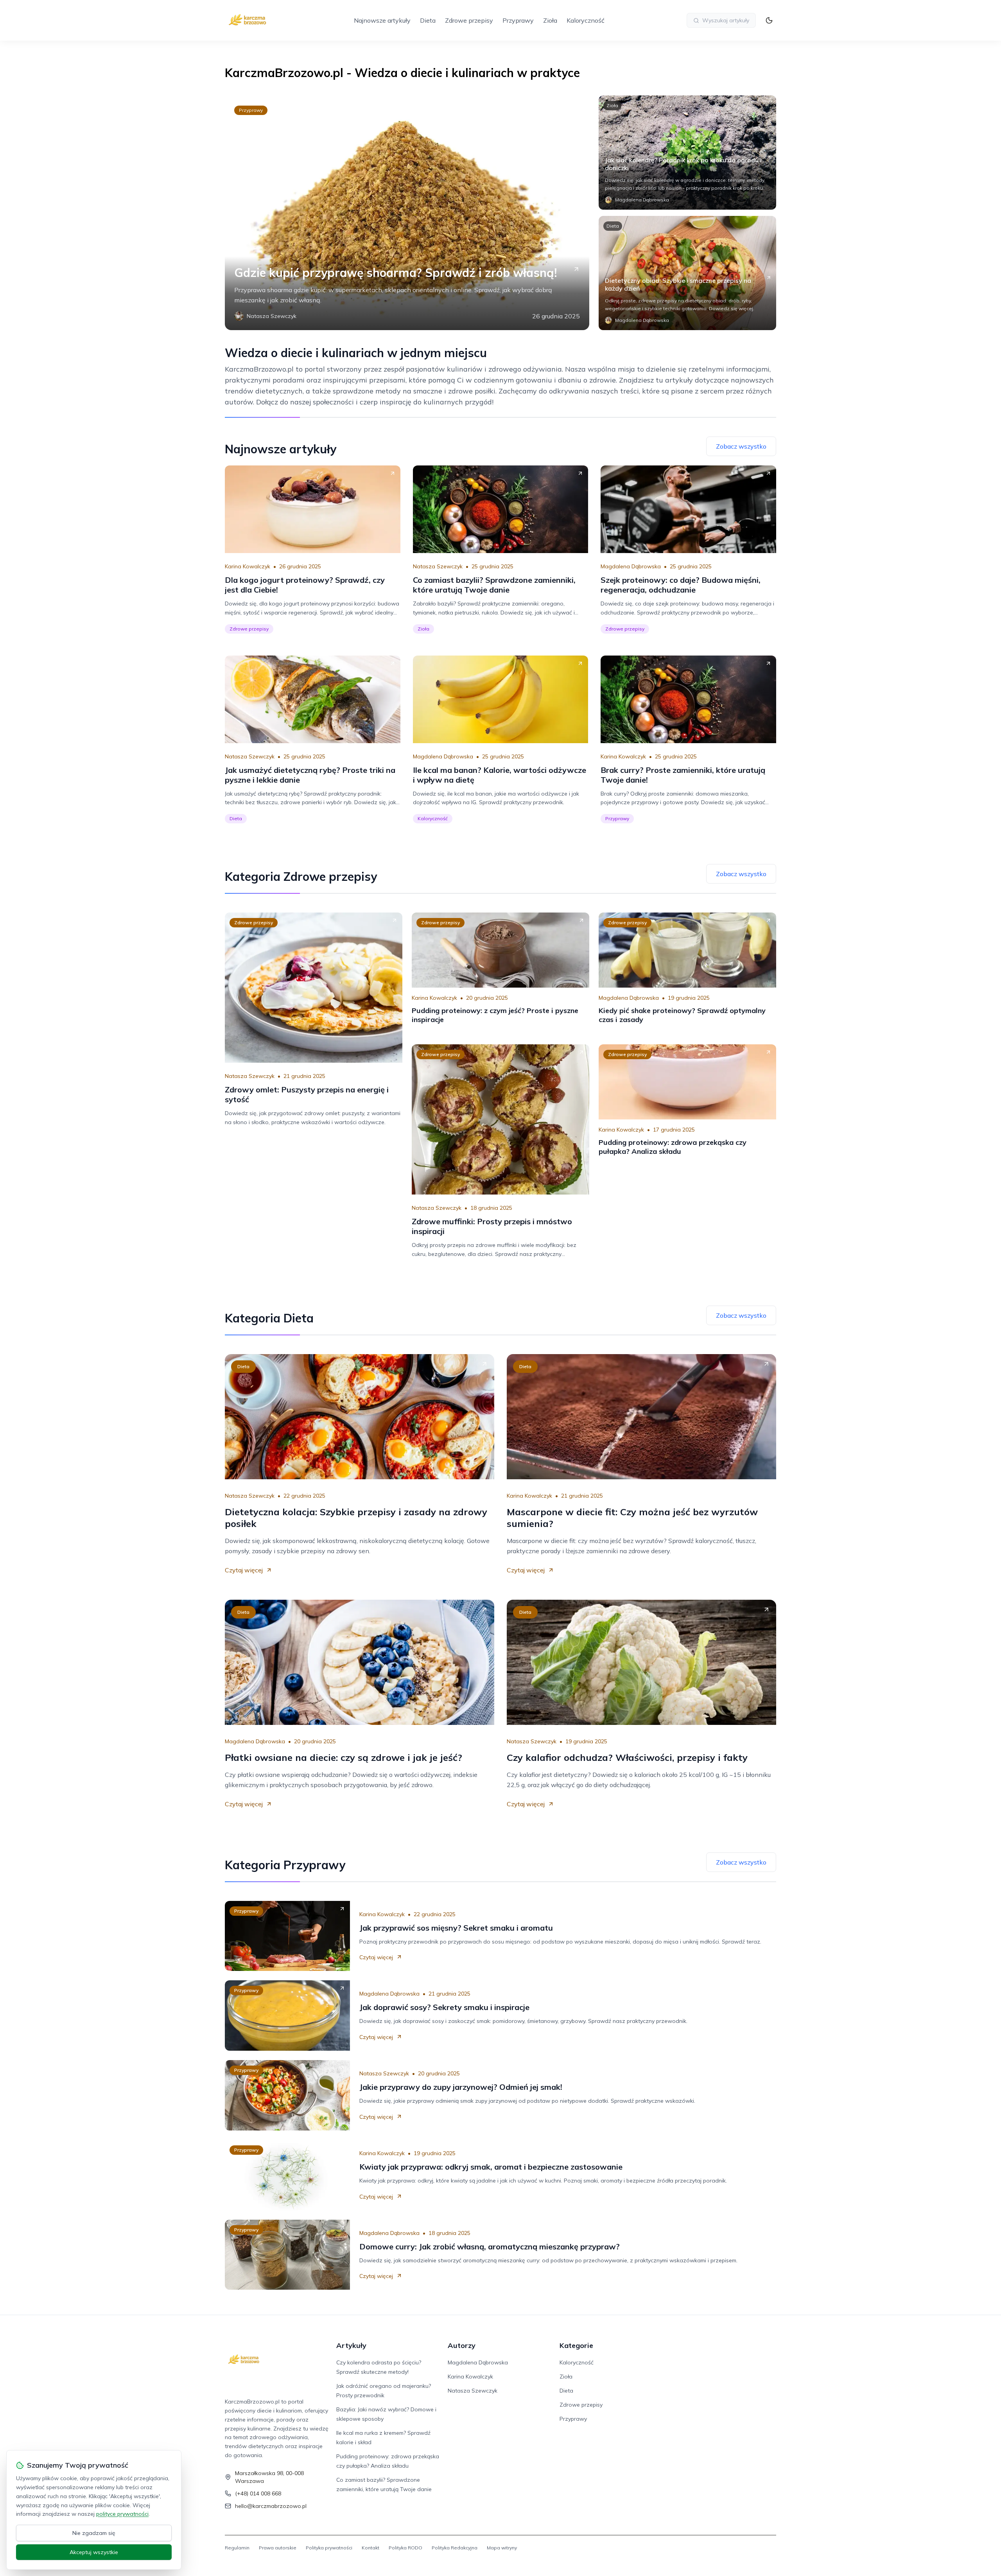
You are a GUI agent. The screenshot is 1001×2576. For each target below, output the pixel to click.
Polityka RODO (405, 2548)
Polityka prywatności (329, 2548)
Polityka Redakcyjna (455, 2548)
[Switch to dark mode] (769, 20)
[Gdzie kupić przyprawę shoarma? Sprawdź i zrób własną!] (407, 213)
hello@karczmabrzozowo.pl (271, 2506)
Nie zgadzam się (94, 2533)
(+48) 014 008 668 (258, 2493)
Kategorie (576, 2345)
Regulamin (237, 2548)
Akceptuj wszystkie (94, 2552)
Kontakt (370, 2548)
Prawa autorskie (278, 2548)
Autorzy (462, 2345)
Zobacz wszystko (741, 446)
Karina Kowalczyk (248, 566)
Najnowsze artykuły (382, 20)
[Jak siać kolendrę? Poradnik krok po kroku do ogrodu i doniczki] (687, 153)
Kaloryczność (586, 20)
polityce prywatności (122, 2514)
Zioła (550, 20)
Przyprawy (518, 20)
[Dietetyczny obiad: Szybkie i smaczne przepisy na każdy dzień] (687, 273)
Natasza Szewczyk (438, 566)
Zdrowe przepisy (469, 20)
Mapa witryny (502, 2548)
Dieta (428, 20)
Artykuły (351, 2345)
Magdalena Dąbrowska (631, 566)
